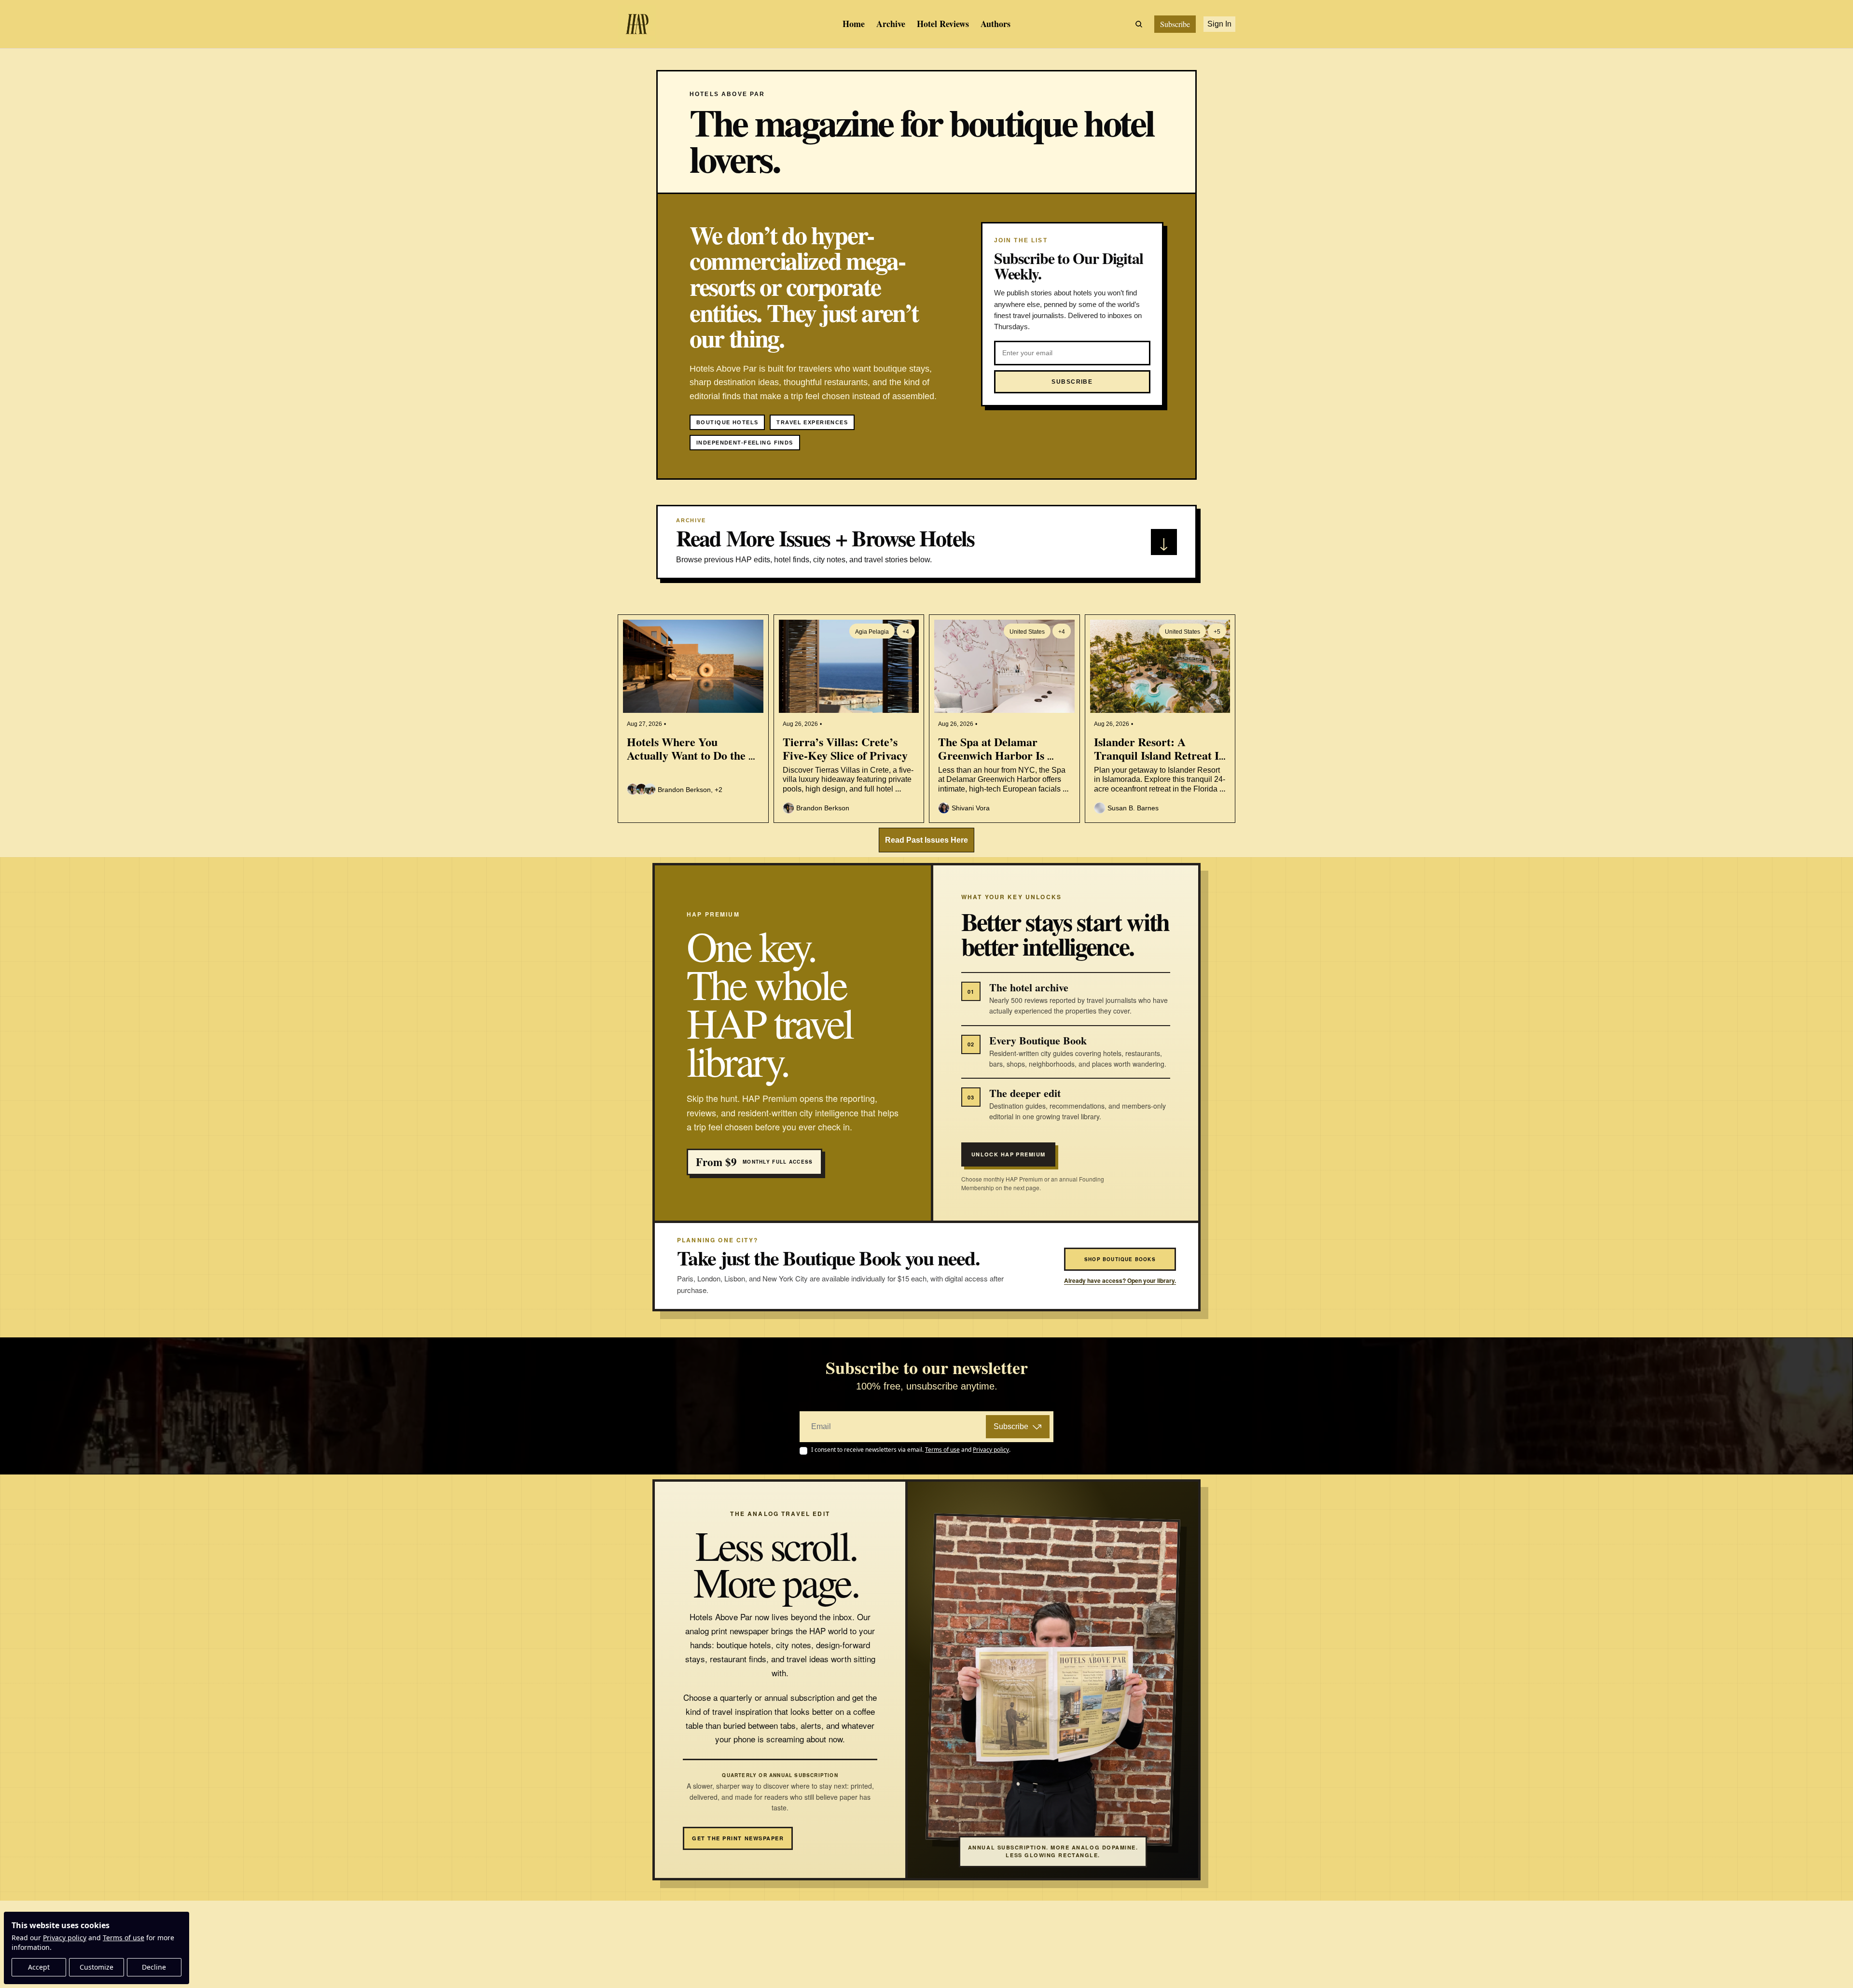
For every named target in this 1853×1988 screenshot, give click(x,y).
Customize (97, 1967)
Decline (154, 1967)
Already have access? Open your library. (1120, 1281)
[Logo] (637, 24)
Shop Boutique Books (1120, 1259)
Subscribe (1011, 1426)
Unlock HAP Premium (1009, 1154)
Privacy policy (65, 1938)
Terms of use (124, 1938)
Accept (39, 1967)
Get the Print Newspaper (738, 1838)
